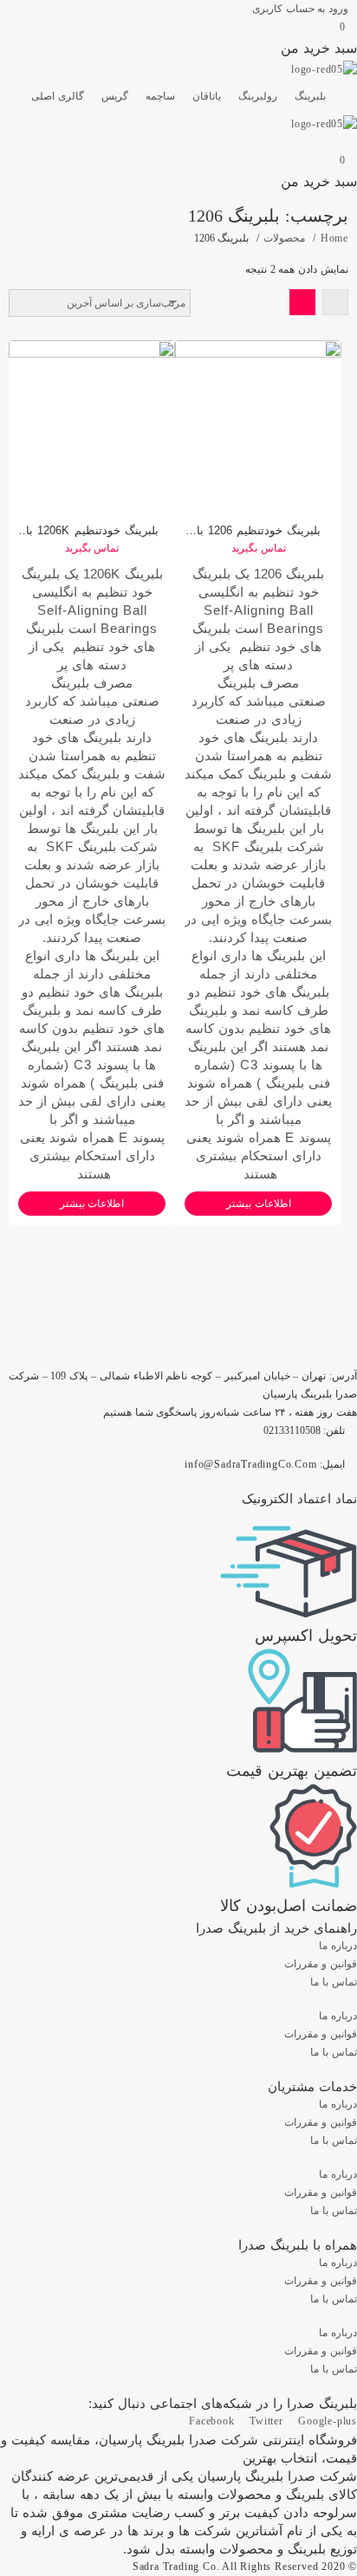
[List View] (335, 302)
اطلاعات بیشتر (92, 1204)
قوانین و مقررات (321, 1964)
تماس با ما (334, 1982)
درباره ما (338, 1946)
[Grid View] (302, 302)
